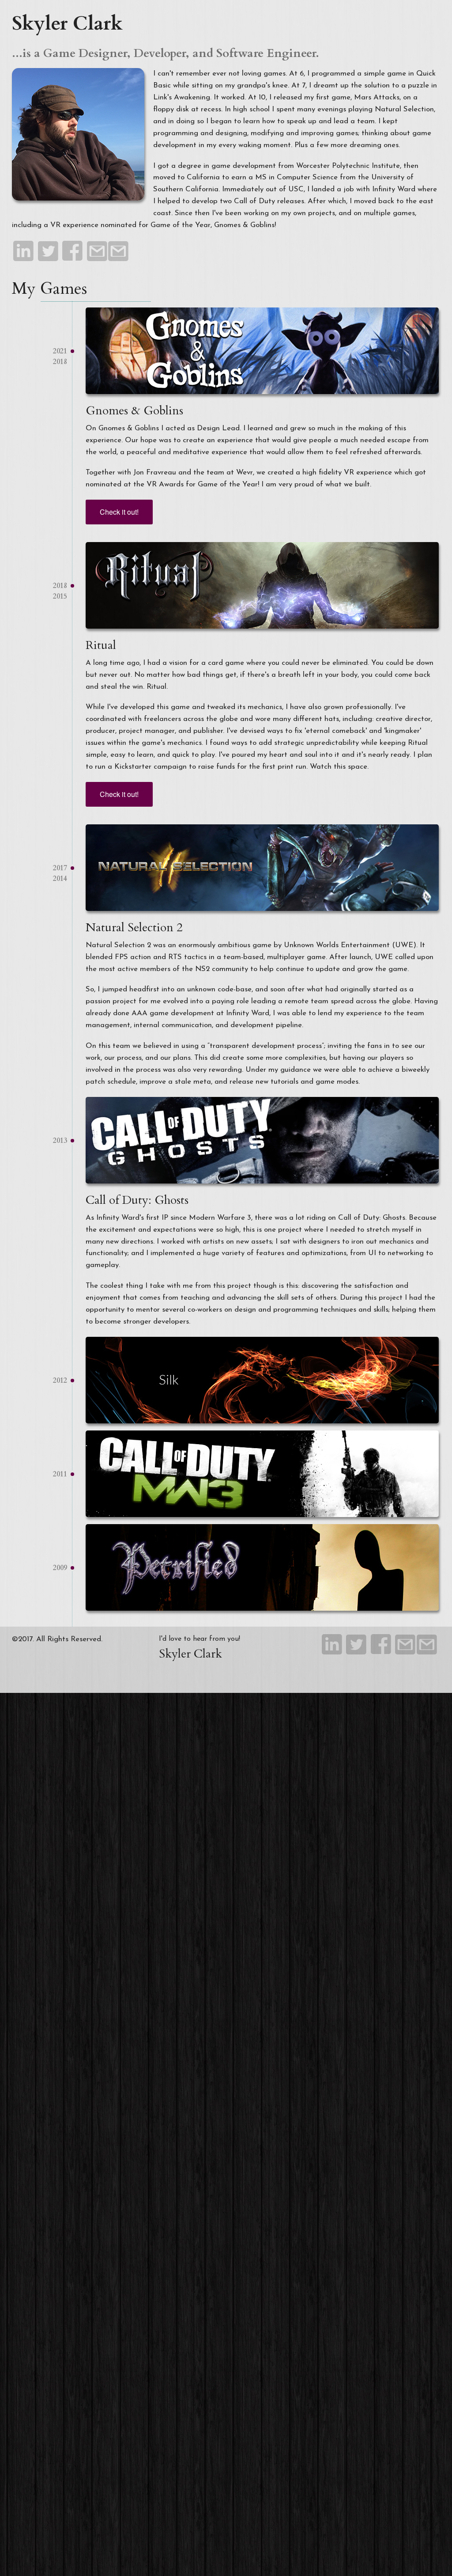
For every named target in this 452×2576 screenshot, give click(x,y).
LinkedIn (24, 253)
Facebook (73, 253)
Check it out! (119, 512)
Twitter (48, 253)
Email (97, 253)
